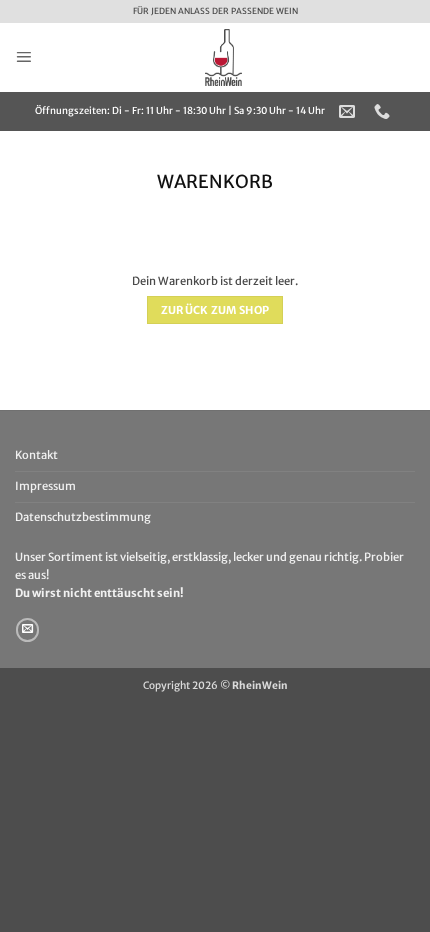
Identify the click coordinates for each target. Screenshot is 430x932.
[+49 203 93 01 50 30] (384, 111)
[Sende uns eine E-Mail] (27, 630)
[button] (23, 57)
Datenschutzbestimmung (83, 517)
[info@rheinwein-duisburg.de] (349, 111)
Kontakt (36, 455)
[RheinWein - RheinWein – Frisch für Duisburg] (223, 57)
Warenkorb (215, 182)
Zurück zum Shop (215, 310)
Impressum (45, 486)
